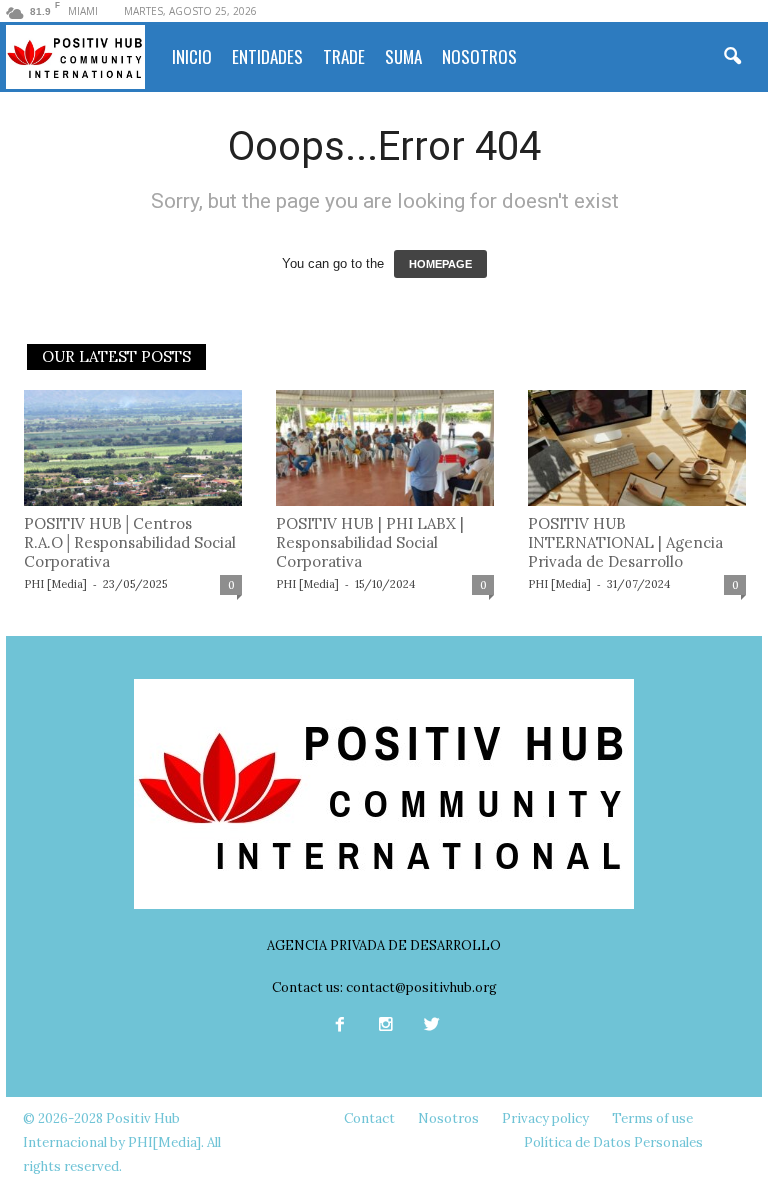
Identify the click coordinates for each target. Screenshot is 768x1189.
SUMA (403, 56)
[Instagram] (386, 1026)
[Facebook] (340, 1026)
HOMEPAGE (440, 264)
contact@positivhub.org (421, 987)
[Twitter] (430, 1026)
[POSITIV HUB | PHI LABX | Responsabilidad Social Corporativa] (385, 448)
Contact (369, 1118)
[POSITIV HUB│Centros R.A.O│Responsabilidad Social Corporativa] (133, 448)
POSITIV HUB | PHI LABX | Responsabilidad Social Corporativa (370, 542)
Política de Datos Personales (613, 1142)
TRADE (344, 56)
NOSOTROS (479, 56)
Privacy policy (545, 1118)
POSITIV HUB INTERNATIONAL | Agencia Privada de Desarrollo (625, 542)
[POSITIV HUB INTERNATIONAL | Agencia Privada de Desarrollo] (637, 448)
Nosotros (448, 1118)
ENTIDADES (267, 56)
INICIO (192, 56)
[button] (732, 57)
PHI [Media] (55, 584)
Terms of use (652, 1118)
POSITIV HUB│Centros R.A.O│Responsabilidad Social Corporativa (130, 542)
